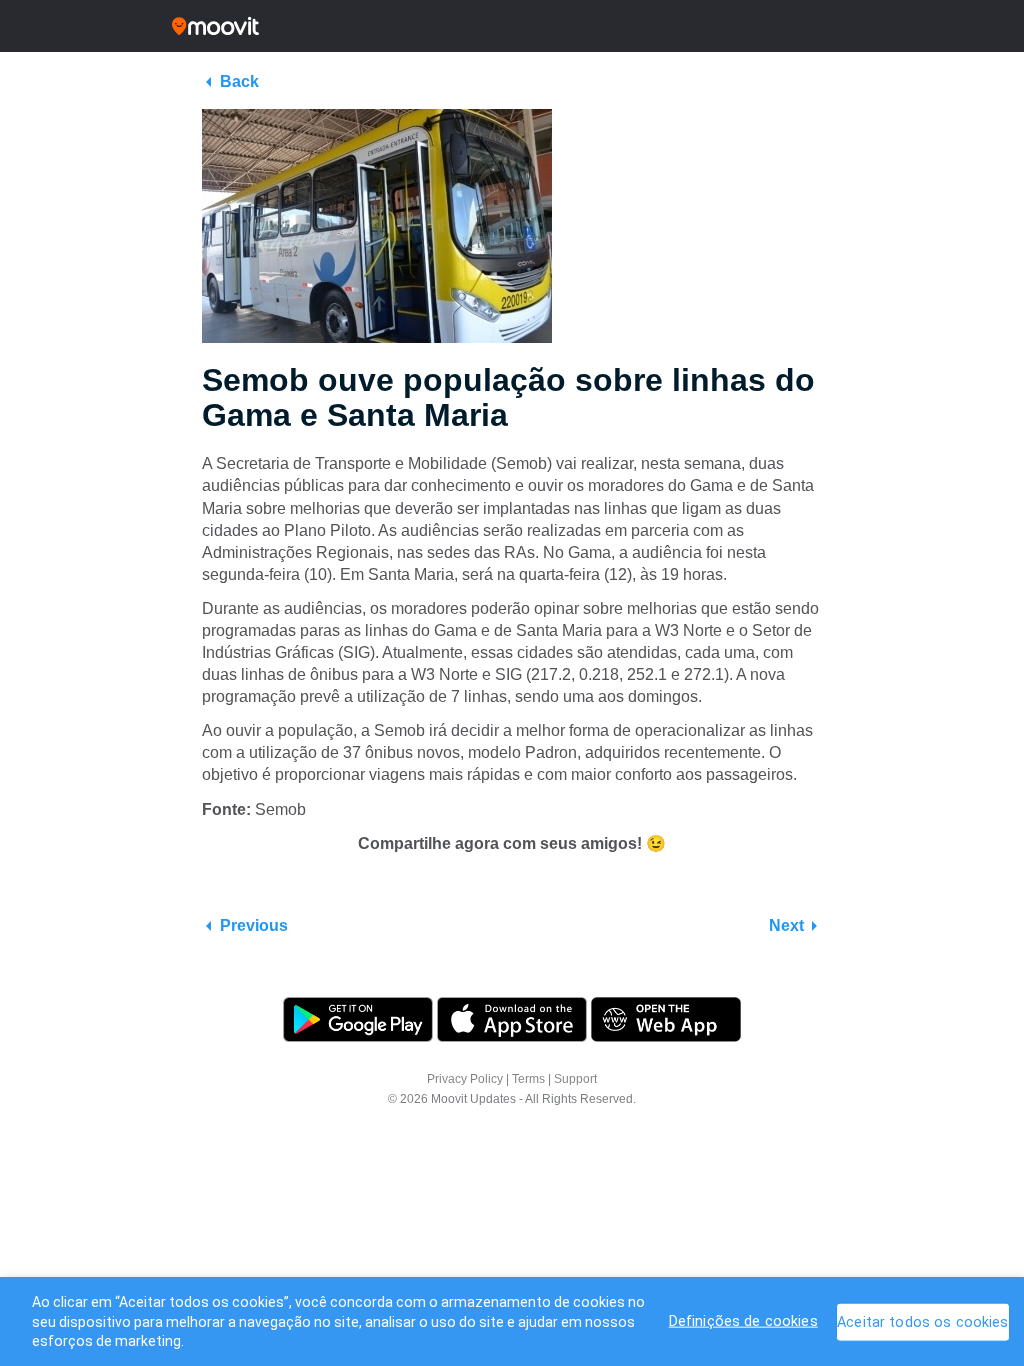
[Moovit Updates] (512, 26)
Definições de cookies (743, 1320)
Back (239, 81)
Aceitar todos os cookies (922, 1321)
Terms (528, 1079)
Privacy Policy (465, 1079)
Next (786, 925)
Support (575, 1079)
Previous (254, 925)
